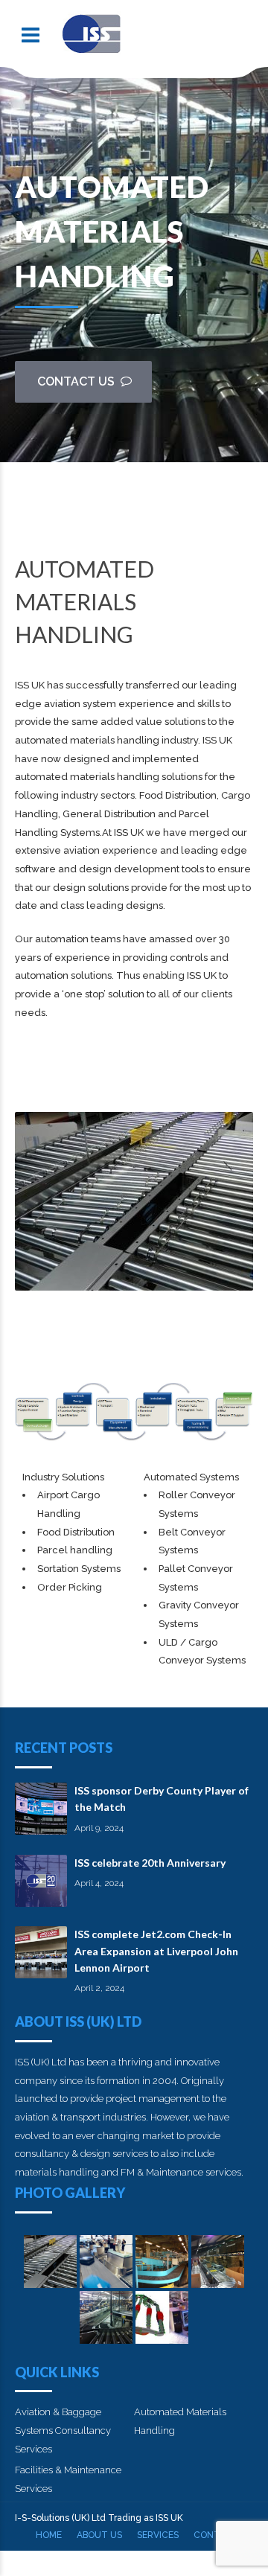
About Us (99, 2535)
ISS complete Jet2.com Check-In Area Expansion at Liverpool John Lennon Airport (156, 1951)
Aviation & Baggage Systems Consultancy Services (63, 2430)
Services (158, 2535)
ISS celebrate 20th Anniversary (150, 1863)
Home (49, 2535)
